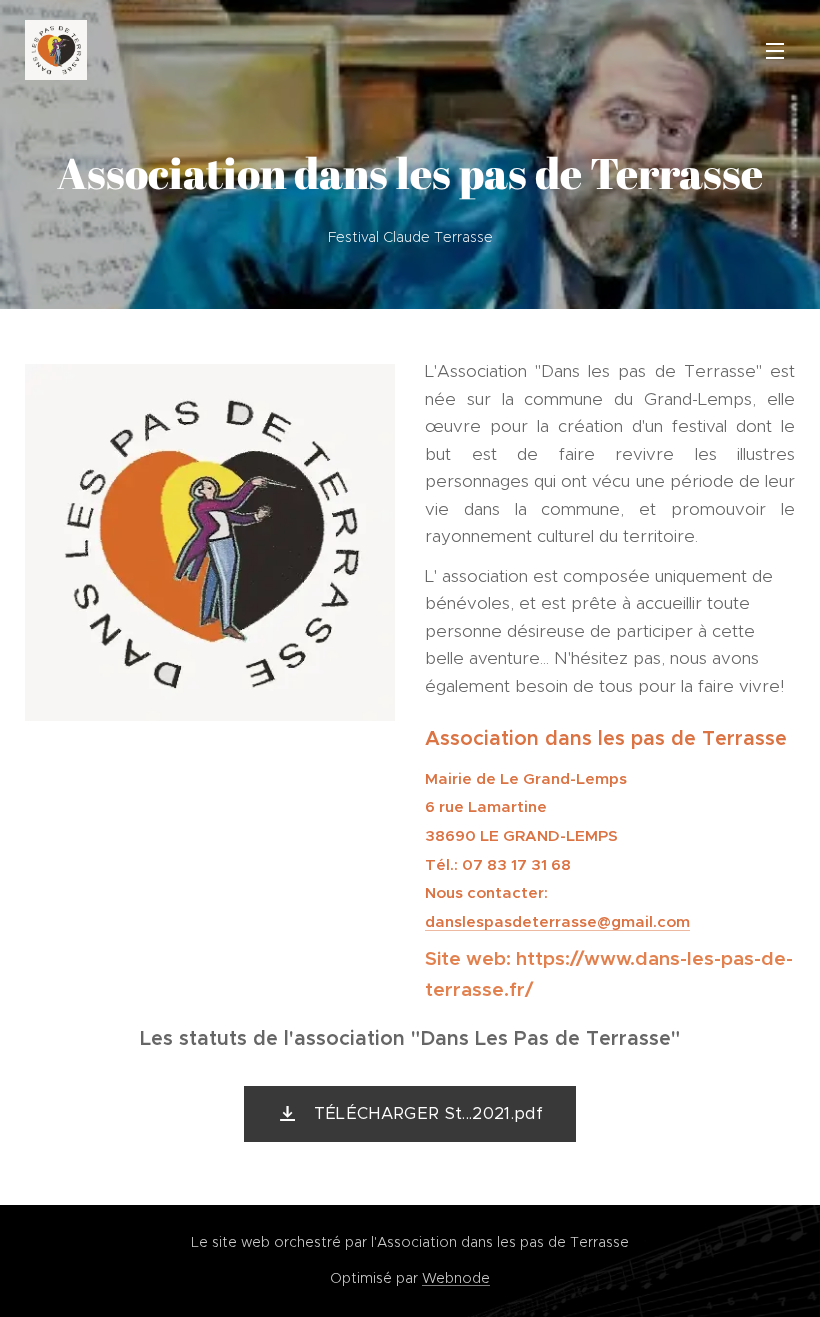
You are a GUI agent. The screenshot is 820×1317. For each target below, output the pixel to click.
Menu (775, 50)
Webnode (456, 1278)
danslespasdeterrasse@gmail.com (557, 921)
